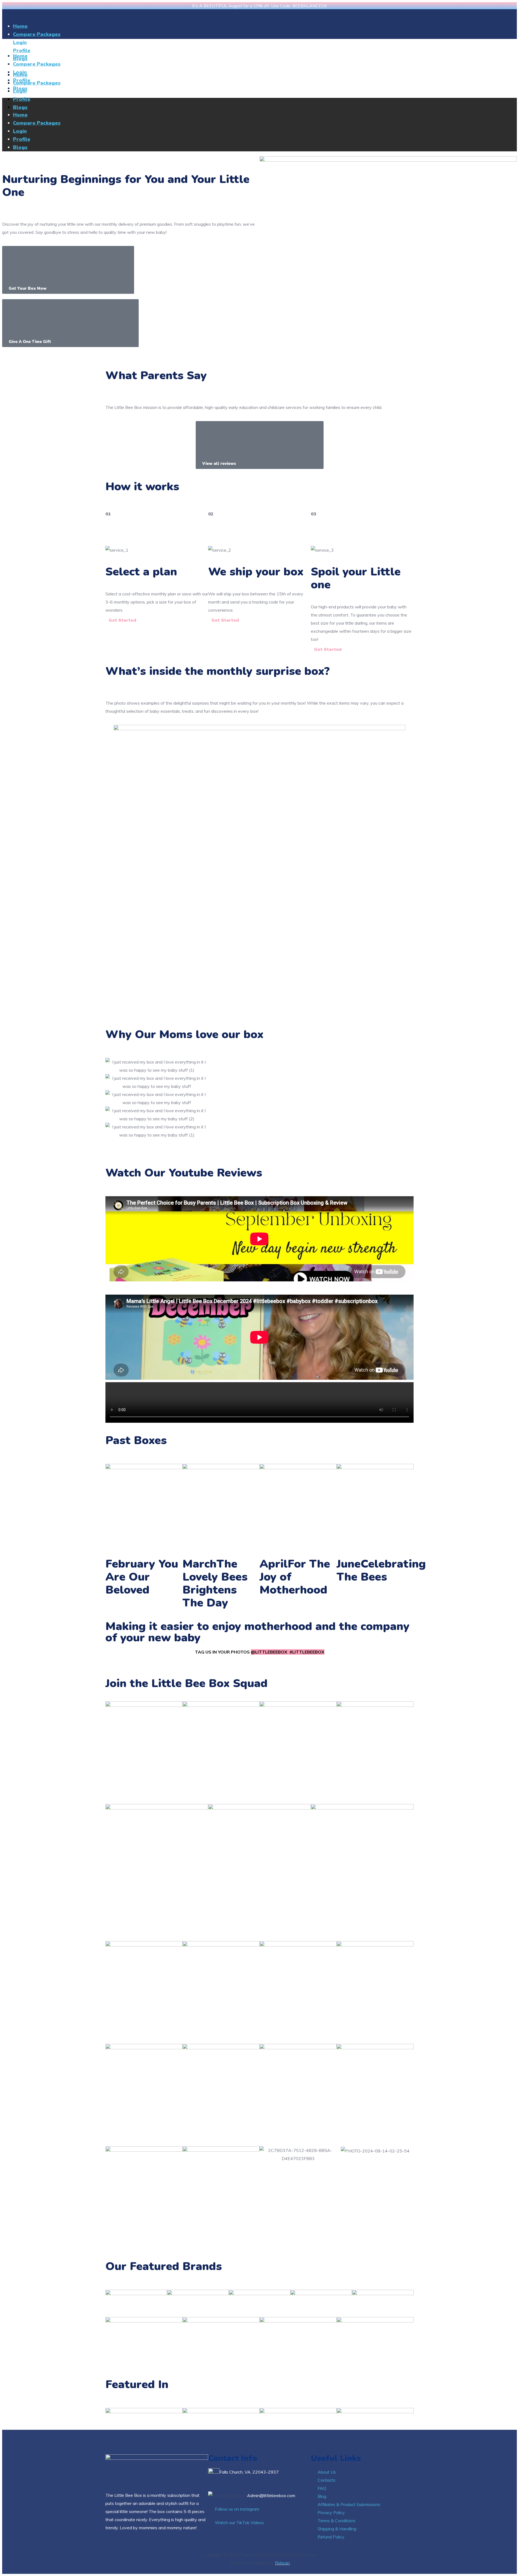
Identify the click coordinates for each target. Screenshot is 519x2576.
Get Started (122, 620)
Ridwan (282, 2563)
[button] (68, 270)
